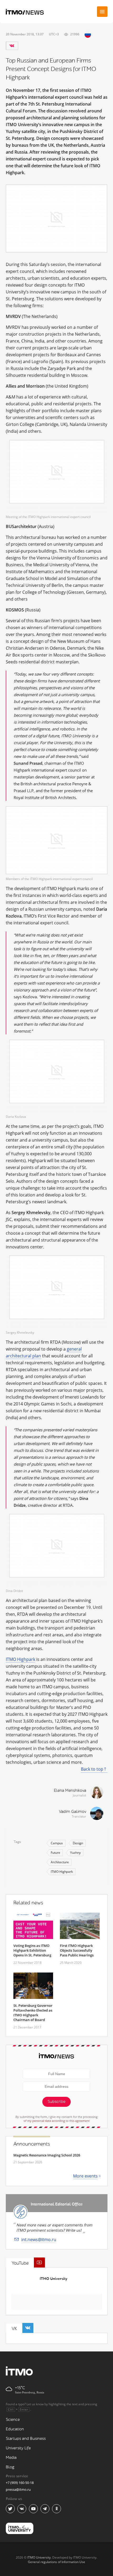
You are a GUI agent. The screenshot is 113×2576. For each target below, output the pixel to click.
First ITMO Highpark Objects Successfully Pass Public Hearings (77, 1950)
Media (11, 2458)
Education (15, 2429)
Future (55, 1853)
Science (13, 2420)
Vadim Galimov (73, 1812)
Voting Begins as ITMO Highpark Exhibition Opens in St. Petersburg (32, 1950)
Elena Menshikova (70, 1791)
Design (78, 1843)
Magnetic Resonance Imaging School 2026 (47, 2155)
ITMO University (53, 2279)
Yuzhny (75, 1853)
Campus (57, 1843)
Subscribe (56, 2102)
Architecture (60, 1862)
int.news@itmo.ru (39, 2240)
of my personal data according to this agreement (57, 2121)
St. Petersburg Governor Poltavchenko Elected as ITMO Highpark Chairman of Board (33, 2013)
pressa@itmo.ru (18, 2489)
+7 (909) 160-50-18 (20, 2483)
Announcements (32, 2144)
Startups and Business (26, 2439)
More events (85, 2176)
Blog (10, 2467)
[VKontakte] (12, 46)
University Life (18, 2448)
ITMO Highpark (20, 1659)
